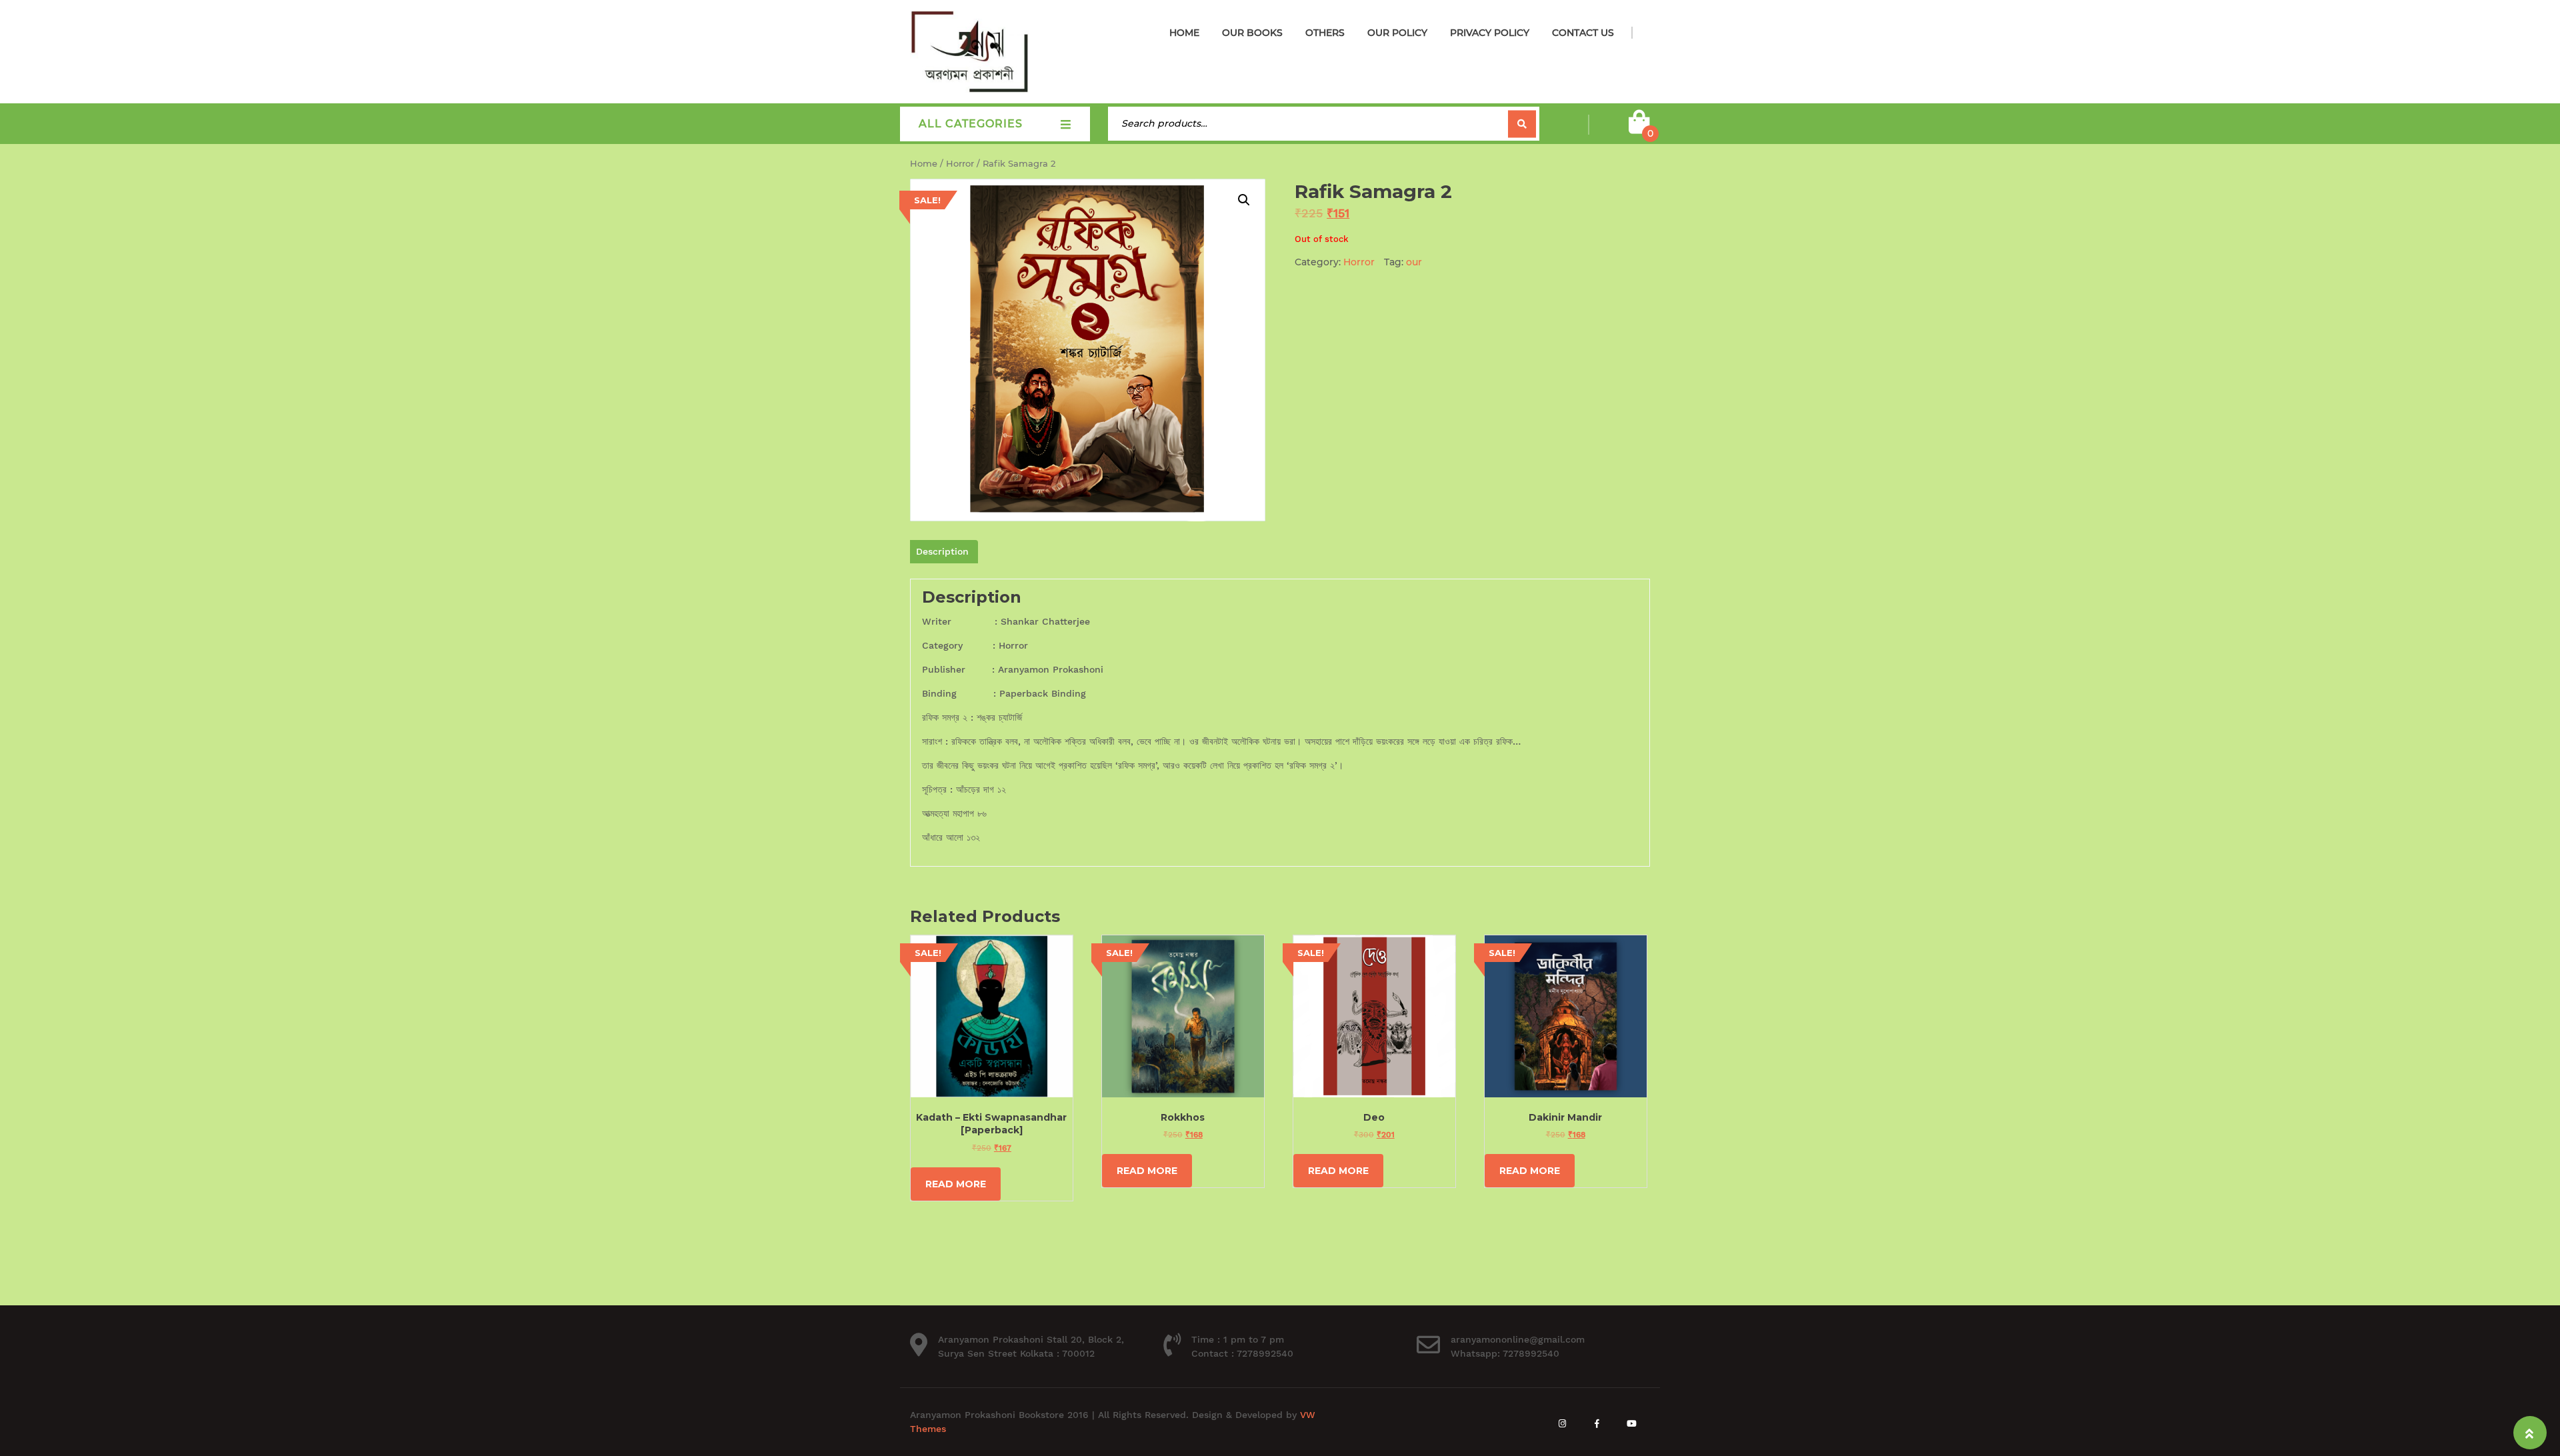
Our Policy (1397, 33)
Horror (960, 164)
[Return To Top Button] (2530, 1433)
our (1414, 262)
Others (1325, 33)
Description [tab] (942, 551)
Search (1522, 124)
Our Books (1252, 33)
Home (1184, 33)
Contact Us (1583, 33)
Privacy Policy (1490, 33)
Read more (956, 1184)
